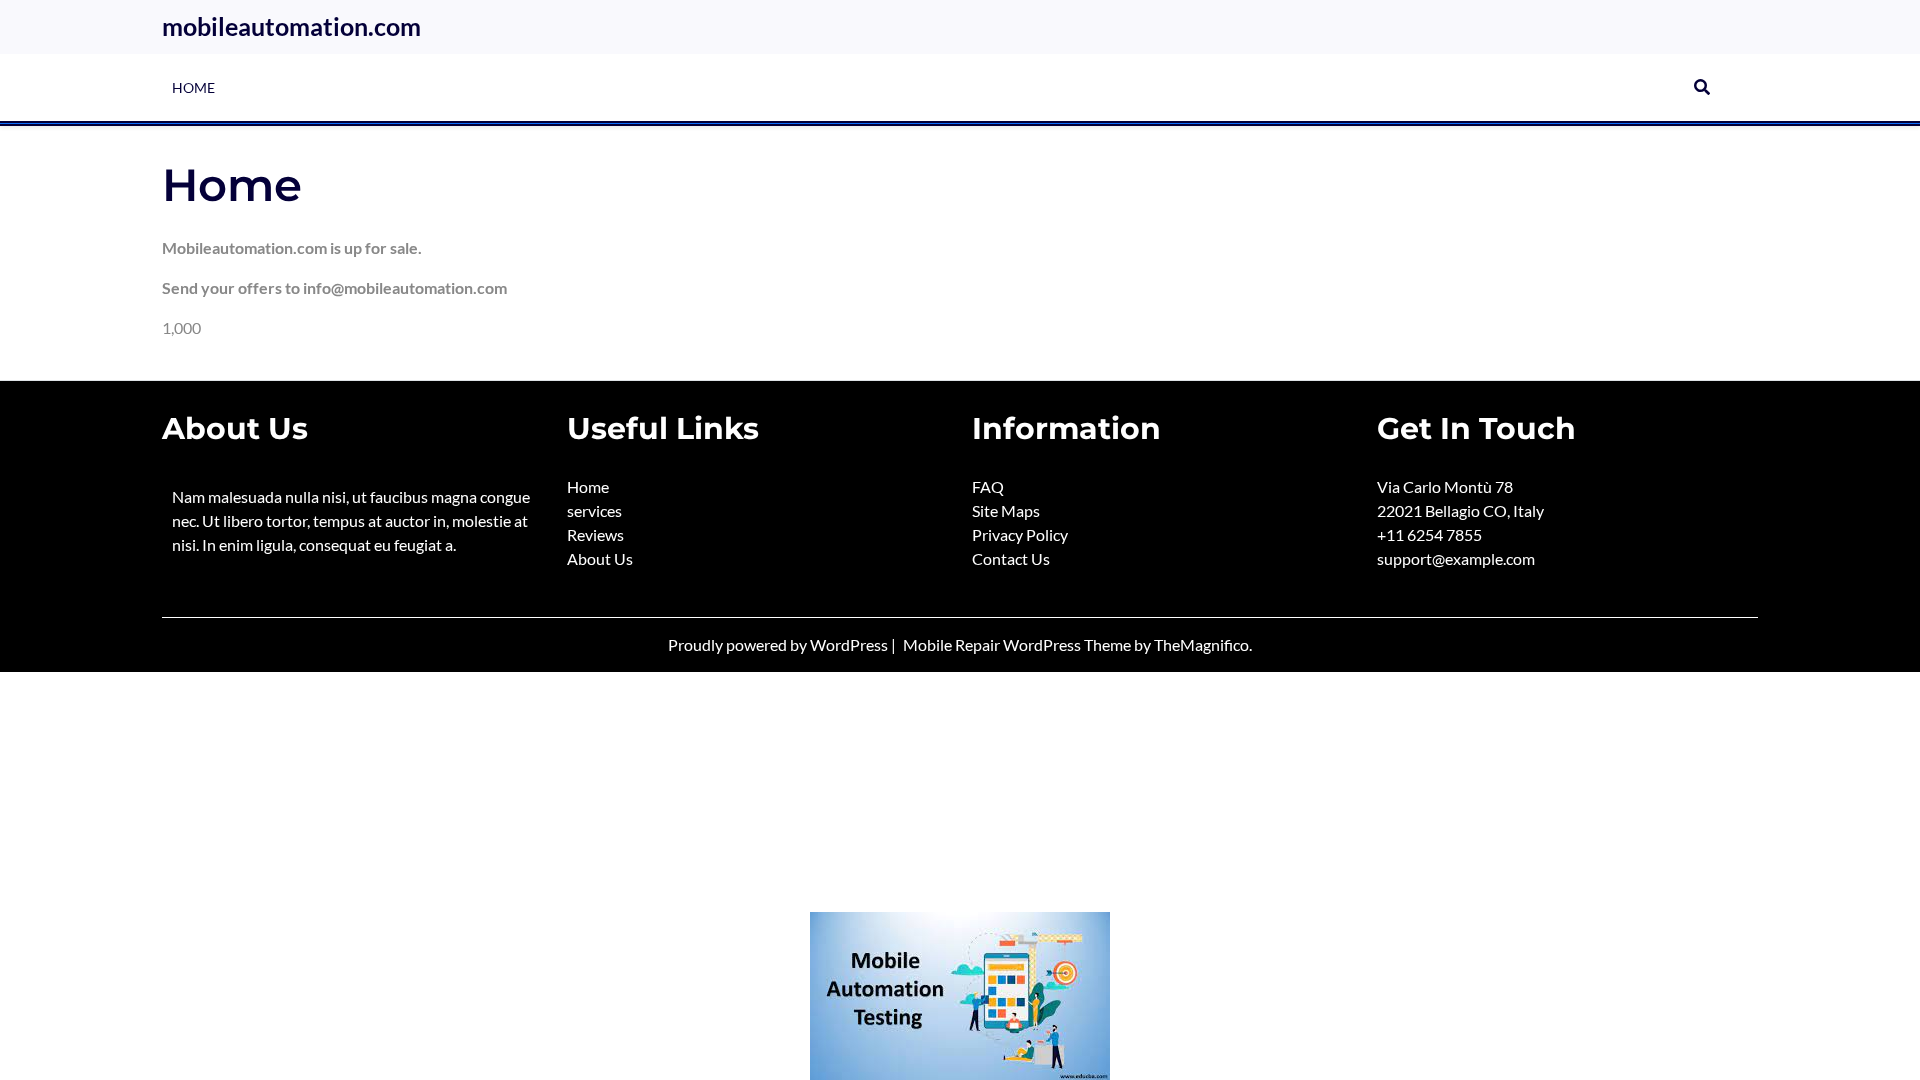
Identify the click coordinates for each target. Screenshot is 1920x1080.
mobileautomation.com (291, 26)
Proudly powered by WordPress (779, 644)
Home (193, 87)
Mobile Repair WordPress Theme (1018, 644)
